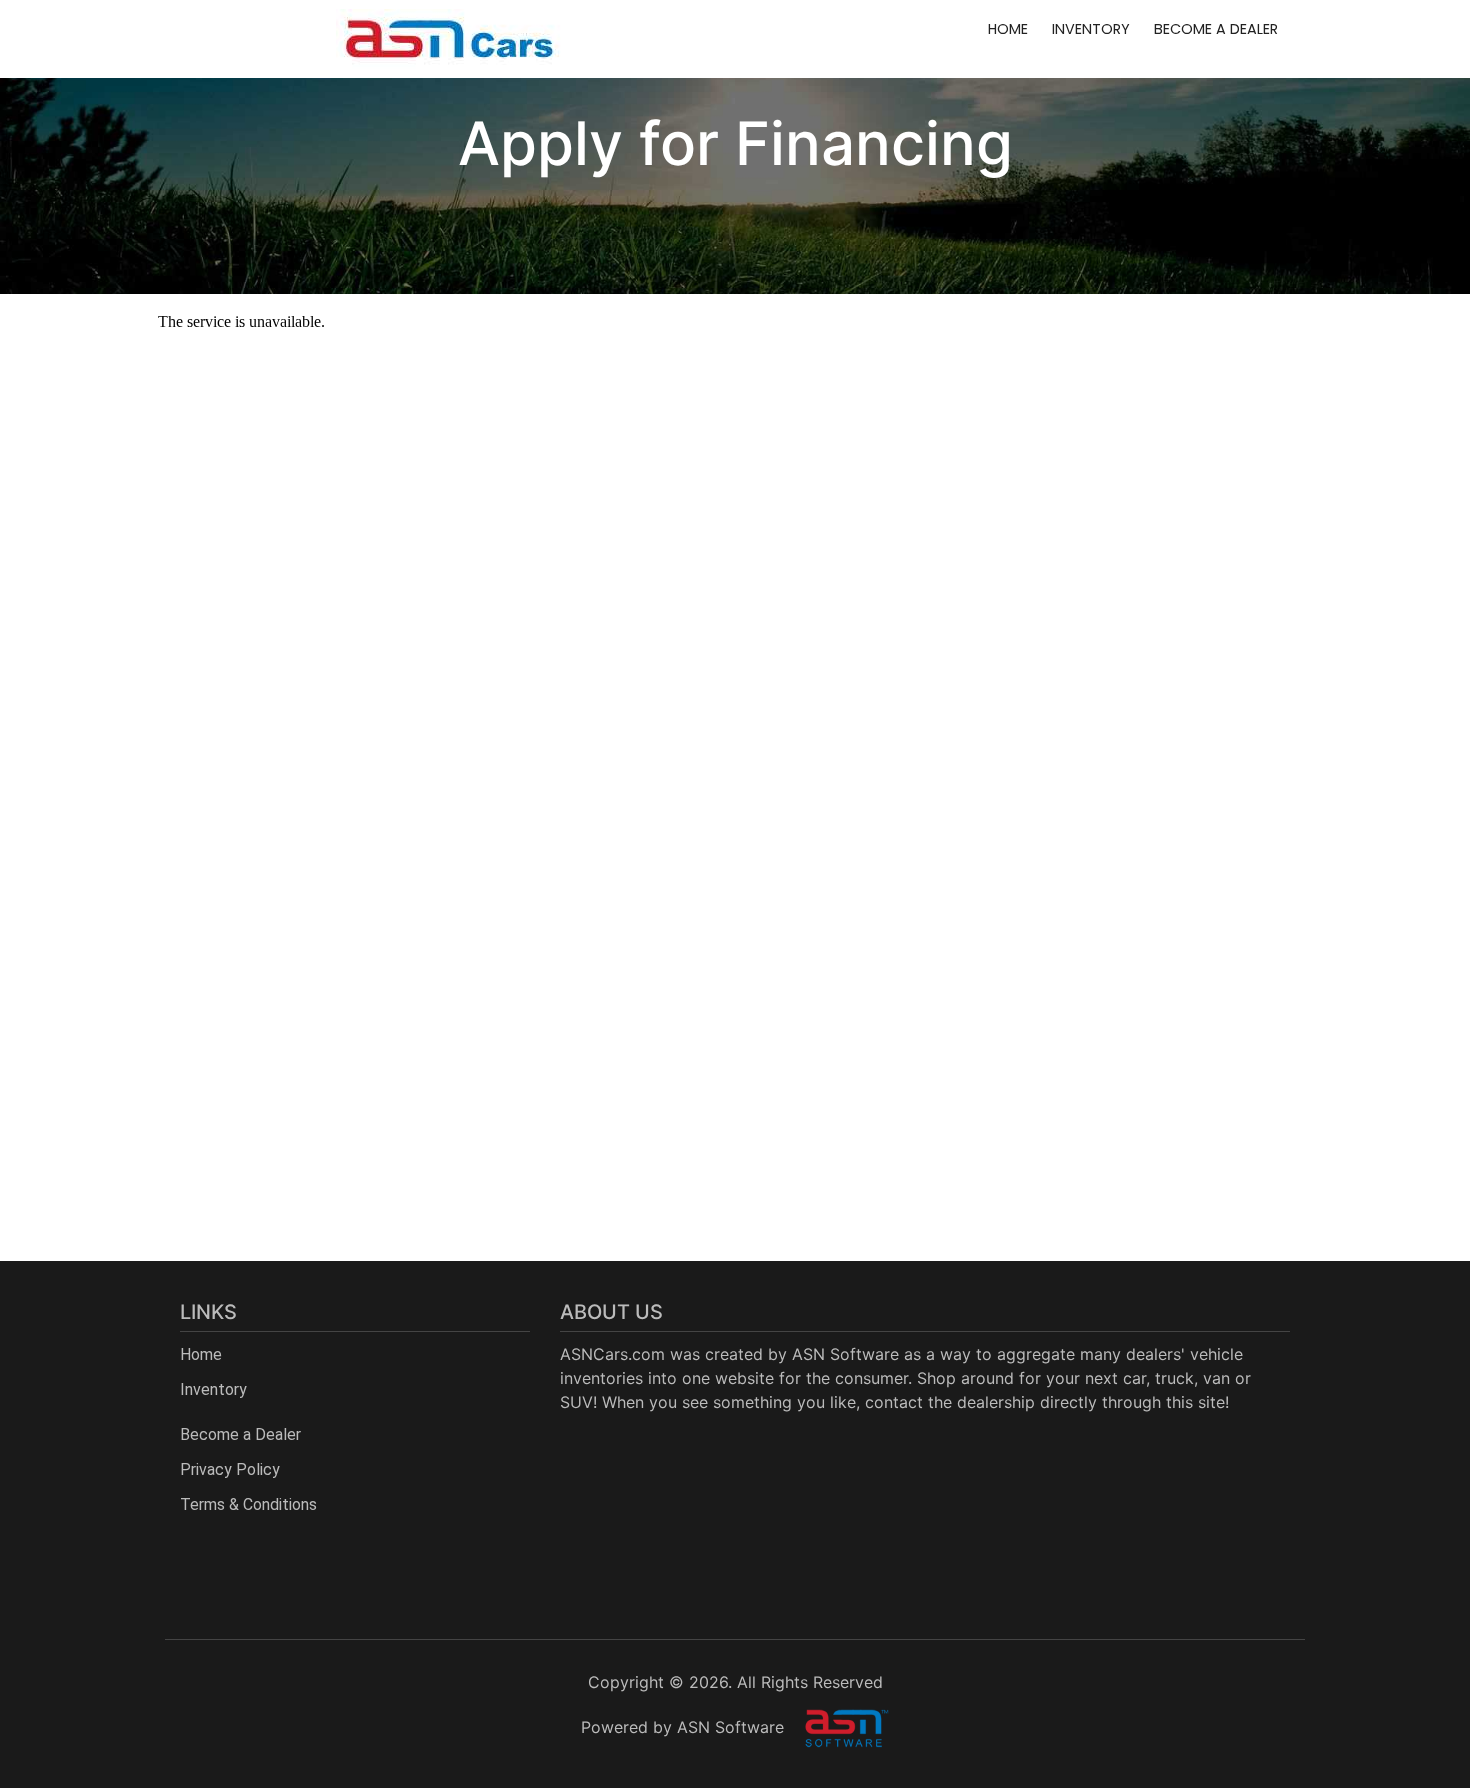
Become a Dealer (1216, 29)
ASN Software (845, 1354)
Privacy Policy (230, 1469)
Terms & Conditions (248, 1504)
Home (1008, 29)
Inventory (1091, 29)
